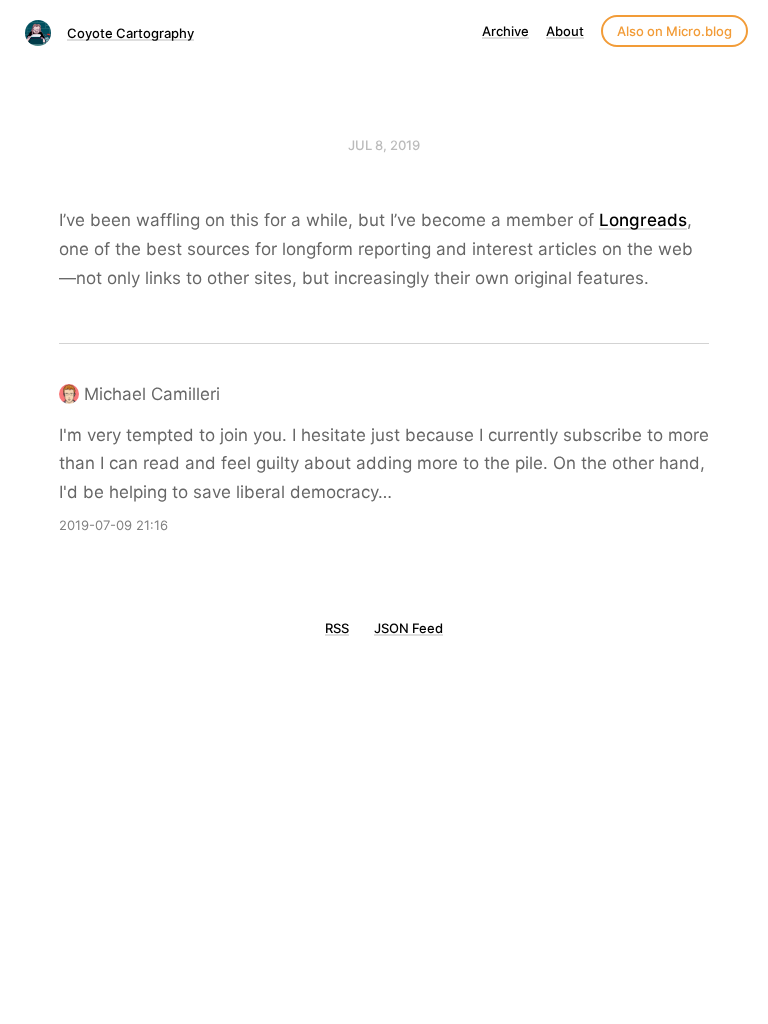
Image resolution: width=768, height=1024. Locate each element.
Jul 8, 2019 (384, 145)
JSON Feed (408, 628)
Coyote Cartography (130, 33)
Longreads (643, 220)
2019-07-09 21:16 (113, 525)
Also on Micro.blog (674, 31)
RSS (337, 628)
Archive (505, 31)
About (565, 31)
